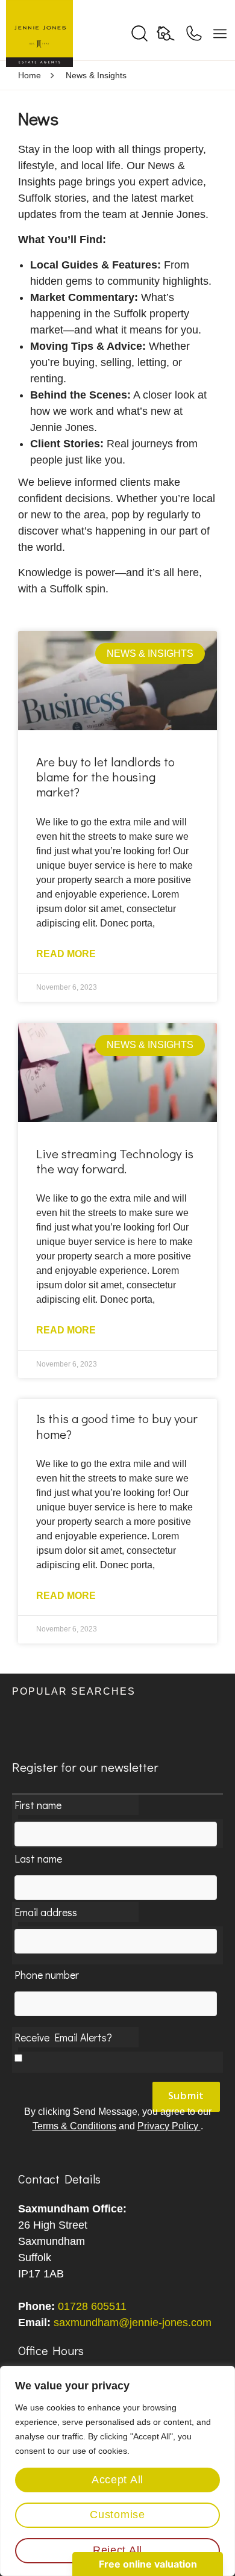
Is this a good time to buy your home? (117, 1426)
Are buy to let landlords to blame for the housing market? (105, 777)
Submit (186, 2096)
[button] (117, 1699)
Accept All (117, 2480)
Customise (117, 2515)
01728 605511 (92, 2306)
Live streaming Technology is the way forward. (115, 1161)
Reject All (117, 2550)
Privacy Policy (169, 2126)
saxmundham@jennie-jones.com (133, 2323)
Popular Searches (74, 1691)
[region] (117, 2471)
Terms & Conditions (74, 2126)
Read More (66, 954)
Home (30, 75)
